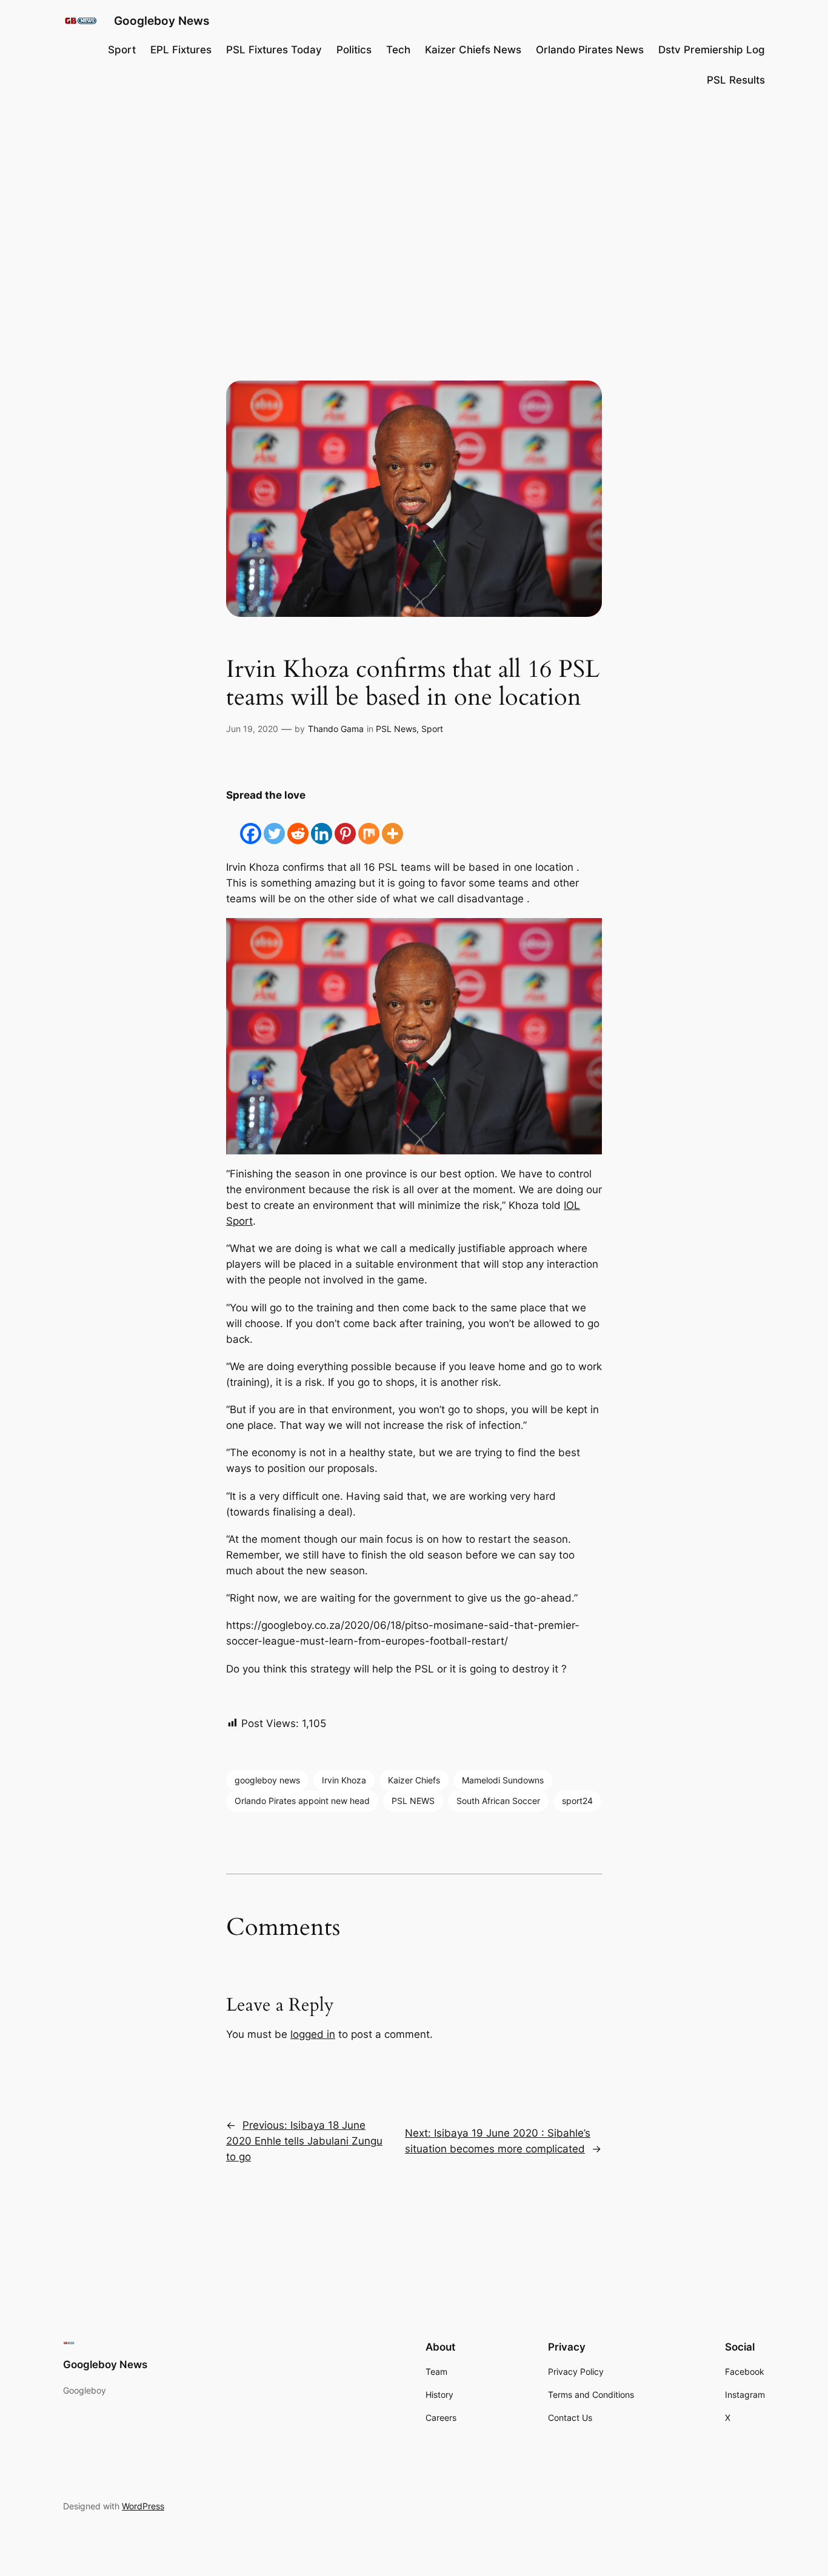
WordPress (143, 2506)
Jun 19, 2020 (252, 729)
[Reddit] (298, 824)
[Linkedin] (322, 824)
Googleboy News (162, 21)
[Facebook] (251, 824)
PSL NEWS (413, 1801)
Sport (432, 729)
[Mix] (369, 824)
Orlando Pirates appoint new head (302, 1801)
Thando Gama (336, 729)
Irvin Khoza (344, 1780)
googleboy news (267, 1780)
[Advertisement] (414, 196)
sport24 (577, 1801)
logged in (313, 2034)
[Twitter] (274, 824)
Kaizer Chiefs (414, 1780)
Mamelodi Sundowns (503, 1780)
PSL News (396, 729)
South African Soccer (498, 1801)
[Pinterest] (345, 824)
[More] (392, 824)
